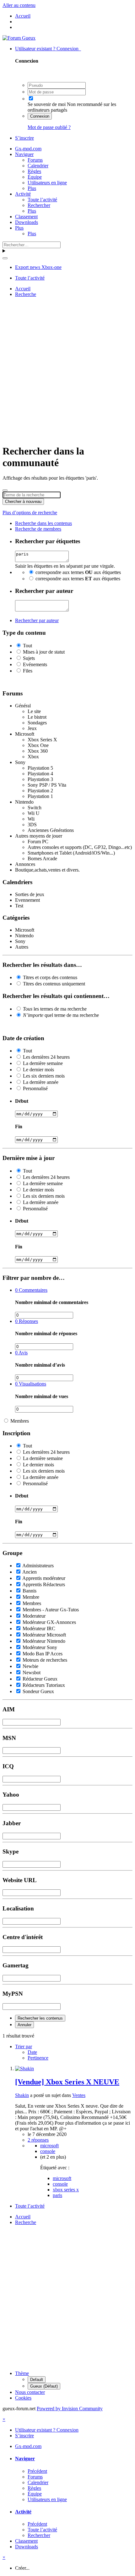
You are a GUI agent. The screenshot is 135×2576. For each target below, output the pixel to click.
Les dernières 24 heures (46, 1057)
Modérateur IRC (39, 1628)
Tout (27, 646)
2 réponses (38, 2140)
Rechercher (39, 205)
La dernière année (41, 1082)
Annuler (24, 2025)
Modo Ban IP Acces (43, 1654)
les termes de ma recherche (55, 1009)
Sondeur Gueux (38, 1691)
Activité (23, 194)
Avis (21, 1353)
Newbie (30, 1666)
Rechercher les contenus (40, 2018)
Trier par (24, 2046)
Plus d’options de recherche (30, 513)
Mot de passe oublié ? (49, 127)
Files (28, 671)
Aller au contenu (19, 5)
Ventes (79, 2095)
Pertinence (38, 2058)
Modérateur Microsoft (44, 1635)
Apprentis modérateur (44, 1578)
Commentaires (31, 1290)
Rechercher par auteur (37, 620)
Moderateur (34, 1616)
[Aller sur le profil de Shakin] (24, 2069)
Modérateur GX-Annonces (49, 1622)
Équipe (35, 177)
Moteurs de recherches (45, 1660)
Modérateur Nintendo (44, 1641)
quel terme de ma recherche (61, 1015)
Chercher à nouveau (23, 502)
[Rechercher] (5, 258)
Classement (26, 217)
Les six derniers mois (44, 1076)
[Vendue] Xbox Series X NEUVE (67, 2082)
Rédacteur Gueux (40, 1679)
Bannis (30, 1591)
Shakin (22, 2095)
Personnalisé (35, 1088)
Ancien (30, 1572)
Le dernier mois (38, 1070)
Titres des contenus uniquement (54, 984)
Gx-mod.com (28, 149)
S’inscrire (24, 138)
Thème (22, 2373)
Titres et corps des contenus (50, 977)
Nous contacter (30, 2392)
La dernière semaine (43, 1063)
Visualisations (31, 1384)
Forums (35, 160)
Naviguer (24, 154)
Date (32, 2052)
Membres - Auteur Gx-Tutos (51, 1610)
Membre (31, 1597)
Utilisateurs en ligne (47, 183)
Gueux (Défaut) (44, 2386)
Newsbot (32, 1673)
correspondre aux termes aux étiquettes (78, 572)
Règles (34, 171)
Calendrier (38, 166)
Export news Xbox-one (38, 267)
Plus (32, 188)
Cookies (23, 2398)
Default (37, 2380)
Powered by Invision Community (70, 2409)
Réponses (27, 1321)
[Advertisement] (67, 370)
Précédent (37, 2471)
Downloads (27, 222)
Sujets (29, 658)
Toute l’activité (42, 200)
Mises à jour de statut (44, 652)
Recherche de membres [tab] (38, 529)
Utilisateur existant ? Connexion (48, 49)
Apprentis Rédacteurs (44, 1584)
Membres (20, 1421)
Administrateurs (38, 1566)
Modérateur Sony (40, 1647)
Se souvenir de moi (47, 104)
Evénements (35, 664)
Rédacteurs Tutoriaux (44, 1685)
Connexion (40, 116)
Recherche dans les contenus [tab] (43, 523)
